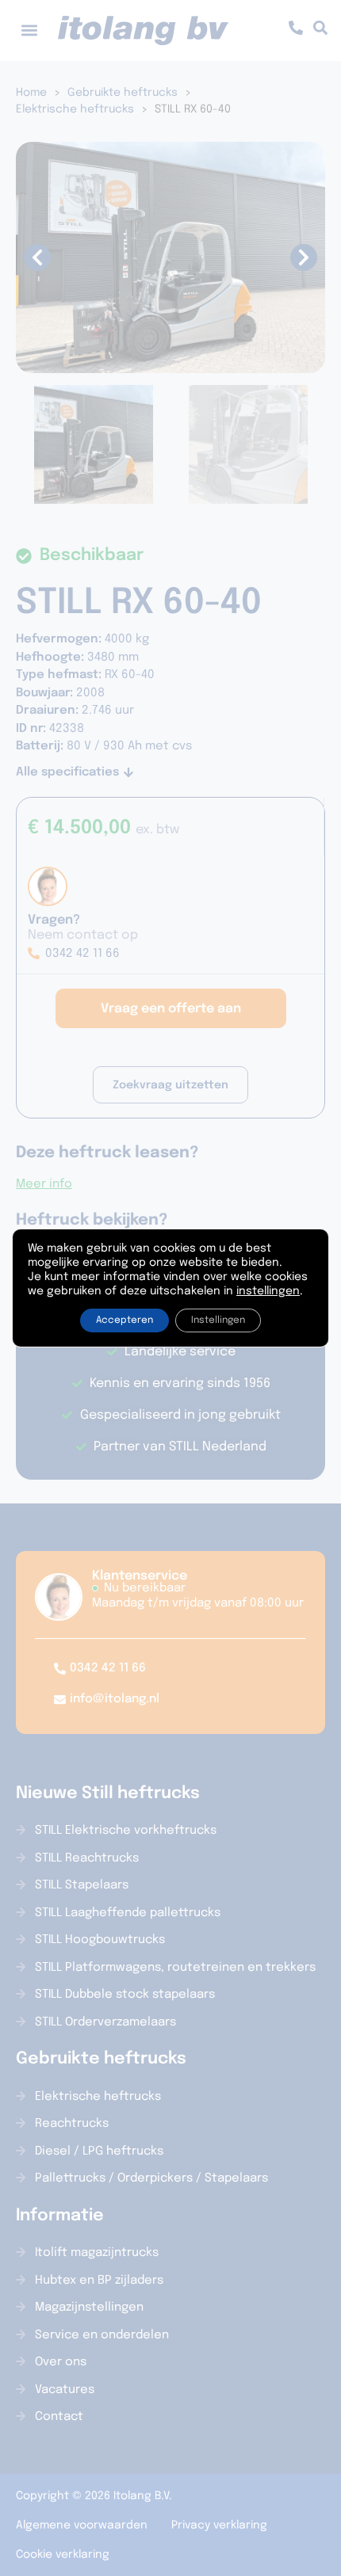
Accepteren (125, 1320)
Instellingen (218, 1320)
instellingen (268, 1291)
